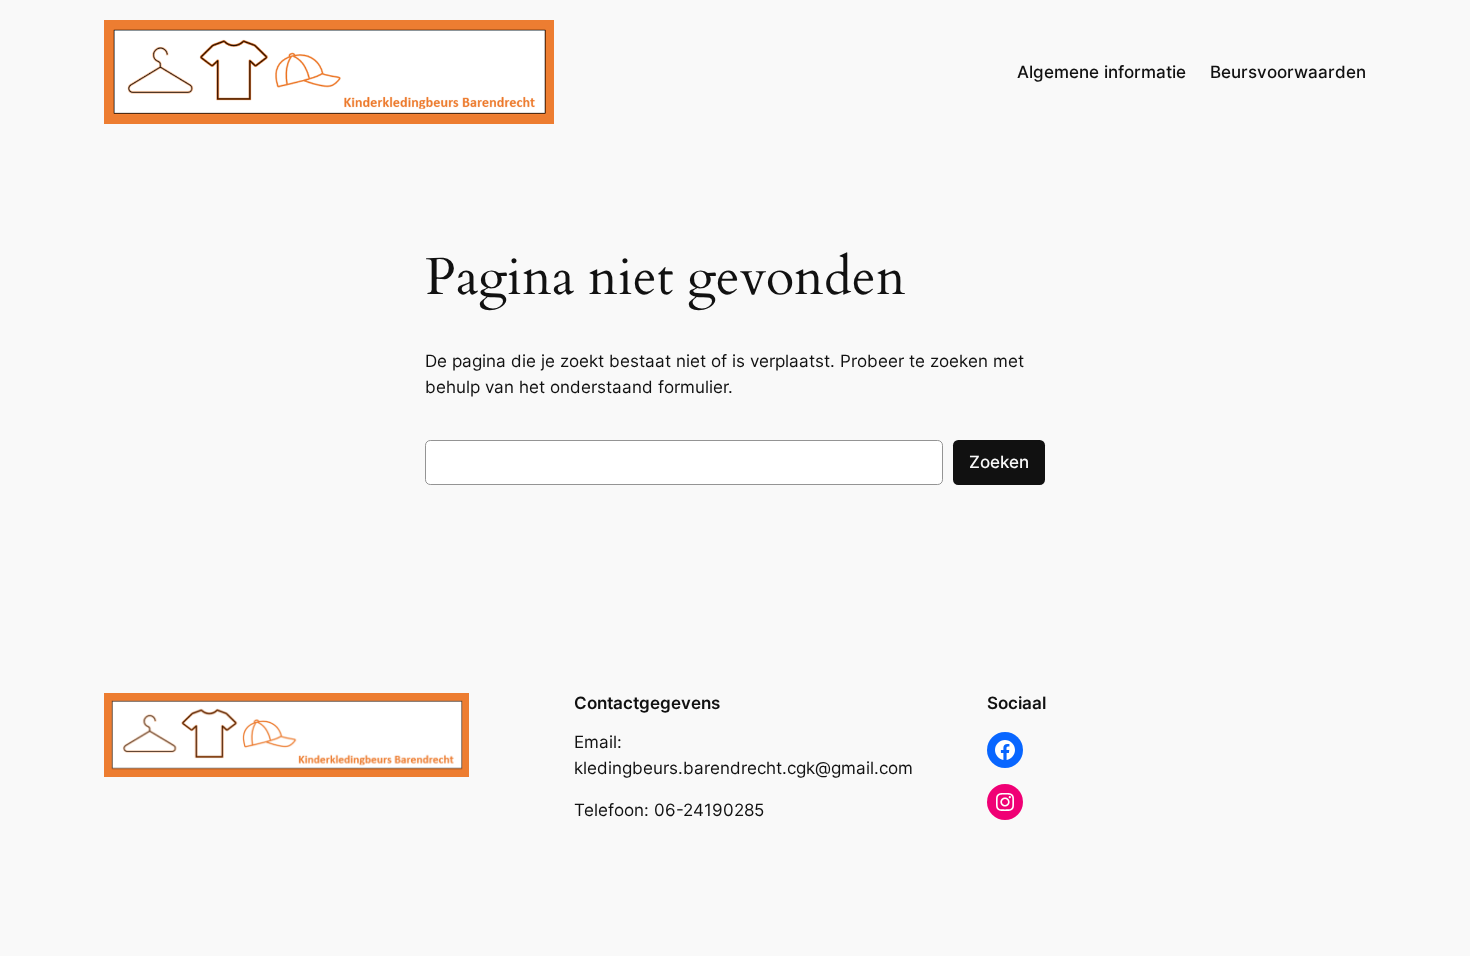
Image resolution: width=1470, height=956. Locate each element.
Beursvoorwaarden (1288, 72)
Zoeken (999, 462)
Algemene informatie (1101, 72)
